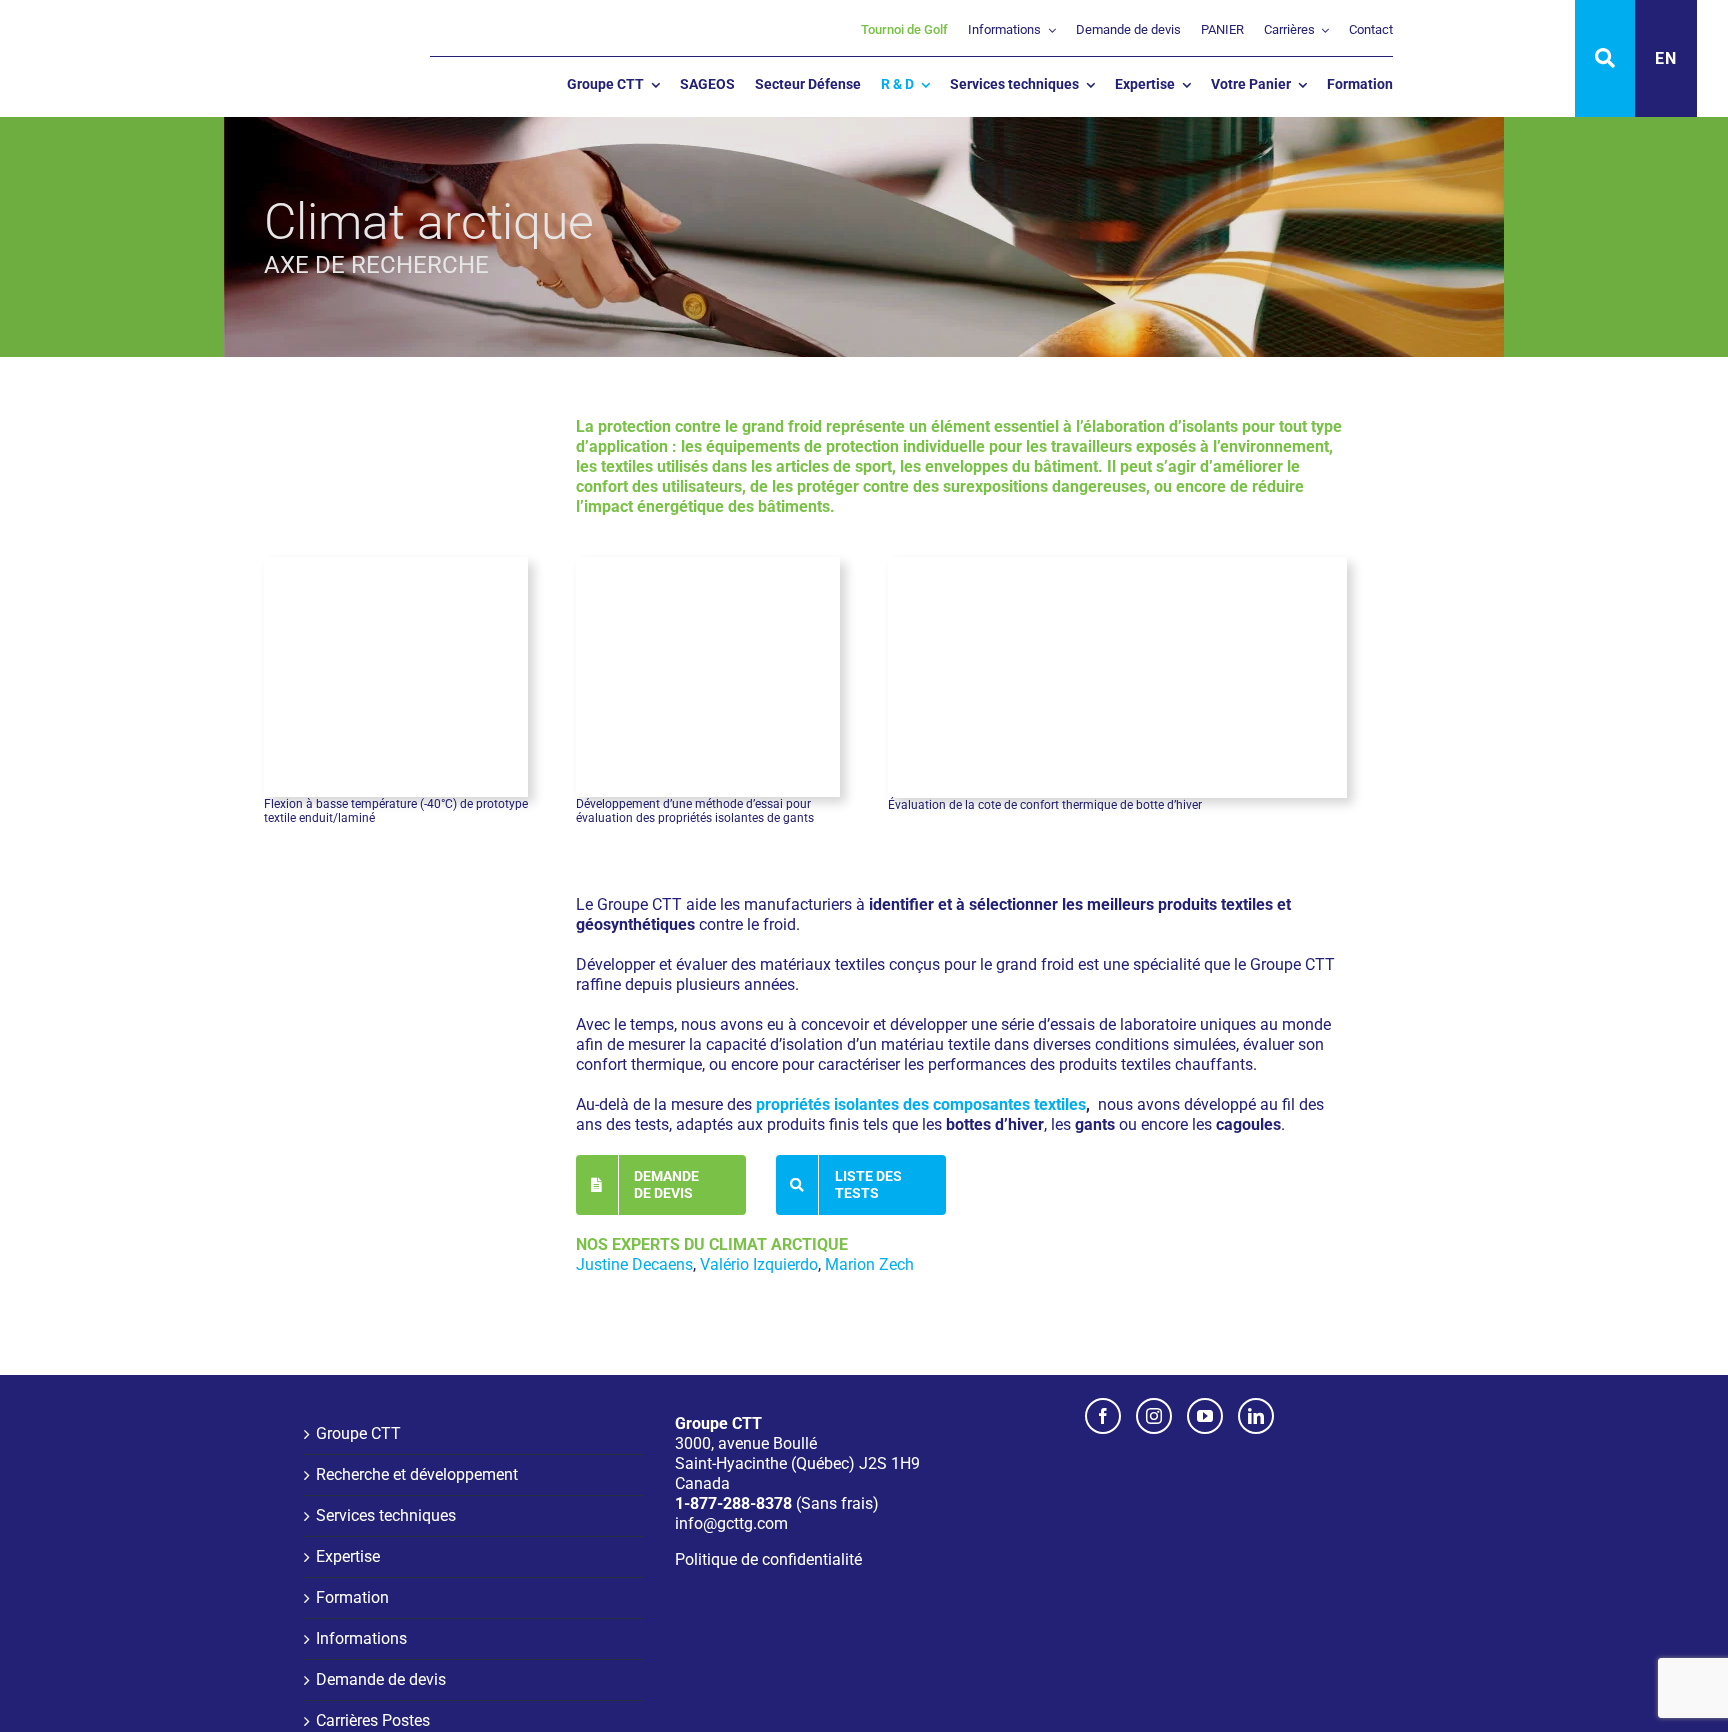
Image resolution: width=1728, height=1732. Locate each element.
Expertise (348, 1556)
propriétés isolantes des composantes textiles (921, 1104)
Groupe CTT (358, 1433)
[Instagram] (1154, 1416)
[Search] (1605, 58)
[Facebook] (1103, 1416)
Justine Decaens (634, 1264)
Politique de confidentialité (768, 1559)
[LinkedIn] (1256, 1416)
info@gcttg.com (731, 1523)
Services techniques (386, 1515)
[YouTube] (1205, 1416)
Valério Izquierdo (759, 1264)
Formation (352, 1597)
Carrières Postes (373, 1720)
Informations (361, 1638)
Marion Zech (869, 1264)
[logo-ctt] (132, 25)
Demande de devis (381, 1679)
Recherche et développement (417, 1474)
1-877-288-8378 (733, 1503)
